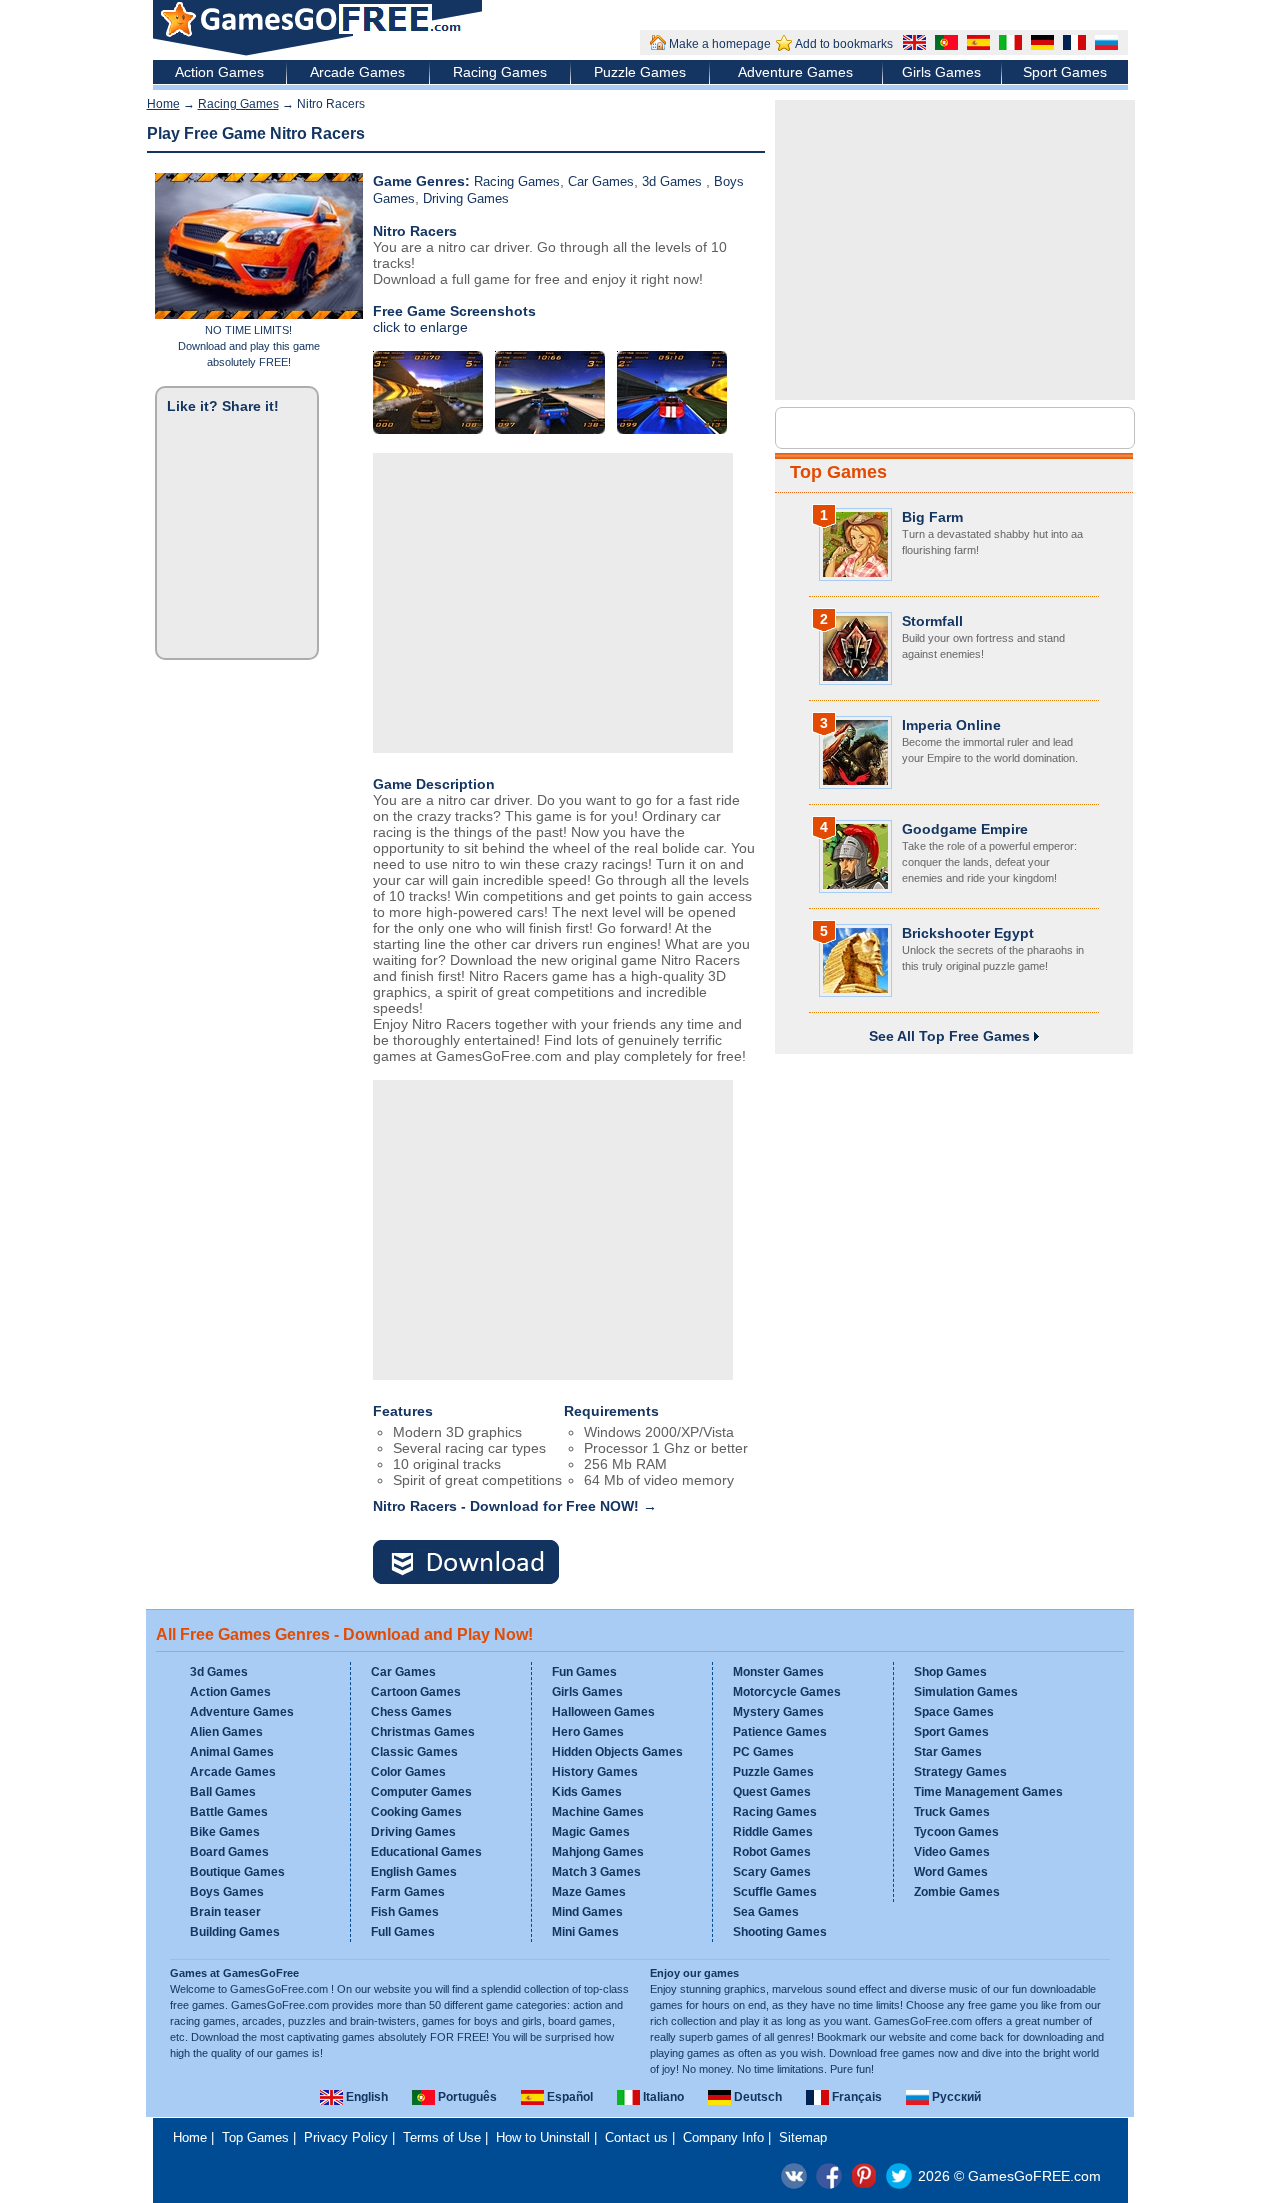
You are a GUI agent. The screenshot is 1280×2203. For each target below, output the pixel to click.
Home (163, 104)
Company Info (723, 2137)
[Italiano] (1008, 45)
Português (466, 2097)
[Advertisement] (553, 603)
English (365, 2097)
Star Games (948, 1752)
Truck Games (952, 1812)
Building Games (235, 1932)
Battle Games (229, 1812)
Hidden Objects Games (617, 1752)
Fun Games (584, 1672)
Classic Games (414, 1752)
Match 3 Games (596, 1872)
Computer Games (421, 1792)
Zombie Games (957, 1892)
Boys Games (227, 1892)
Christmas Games (423, 1732)
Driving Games (466, 198)
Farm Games (408, 1892)
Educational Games (426, 1852)
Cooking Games (416, 1812)
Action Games (219, 72)
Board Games (229, 1852)
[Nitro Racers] (478, 1563)
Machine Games (598, 1812)
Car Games (601, 181)
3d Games (674, 181)
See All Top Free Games (951, 1036)
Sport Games (1065, 72)
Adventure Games (795, 72)
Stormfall (932, 621)
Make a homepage (720, 44)
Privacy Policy (346, 2137)
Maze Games (589, 1892)
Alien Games (226, 1732)
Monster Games (778, 1672)
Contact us (636, 2137)
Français (855, 2097)
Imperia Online (951, 725)
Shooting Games (780, 1932)
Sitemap (803, 2137)
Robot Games (772, 1852)
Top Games (838, 472)
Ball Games (223, 1792)
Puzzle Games (640, 72)
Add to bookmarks (844, 44)
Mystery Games (778, 1712)
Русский (955, 2097)
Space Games (954, 1712)
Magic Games (591, 1832)
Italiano (662, 2097)
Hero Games (588, 1732)
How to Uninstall (543, 2137)
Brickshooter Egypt (968, 933)
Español (568, 2097)
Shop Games (950, 1672)
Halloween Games (603, 1712)
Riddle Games (773, 1832)
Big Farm (932, 517)
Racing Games (500, 72)
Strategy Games (960, 1772)
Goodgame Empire (965, 829)
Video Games (952, 1852)
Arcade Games (357, 72)
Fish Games (405, 1912)
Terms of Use (442, 2137)
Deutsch (756, 2097)
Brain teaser (225, 1912)
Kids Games (587, 1792)
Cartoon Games (416, 1692)
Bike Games (225, 1832)
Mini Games (585, 1932)
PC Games (763, 1752)
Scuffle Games (775, 1892)
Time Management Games (988, 1792)
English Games (414, 1872)
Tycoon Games (956, 1832)
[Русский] (1104, 45)
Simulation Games (966, 1692)
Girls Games (941, 72)
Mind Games (587, 1912)
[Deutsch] (1040, 45)
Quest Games (772, 1792)
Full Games (403, 1932)
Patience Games (780, 1732)
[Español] (976, 45)
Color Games (408, 1772)
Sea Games (766, 1912)
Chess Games (411, 1712)
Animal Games (232, 1752)
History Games (595, 1772)
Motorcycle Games (787, 1692)
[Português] (944, 45)
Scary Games (772, 1872)
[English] (912, 45)
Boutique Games (237, 1872)
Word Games (951, 1872)
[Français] (1072, 45)
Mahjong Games (598, 1852)
